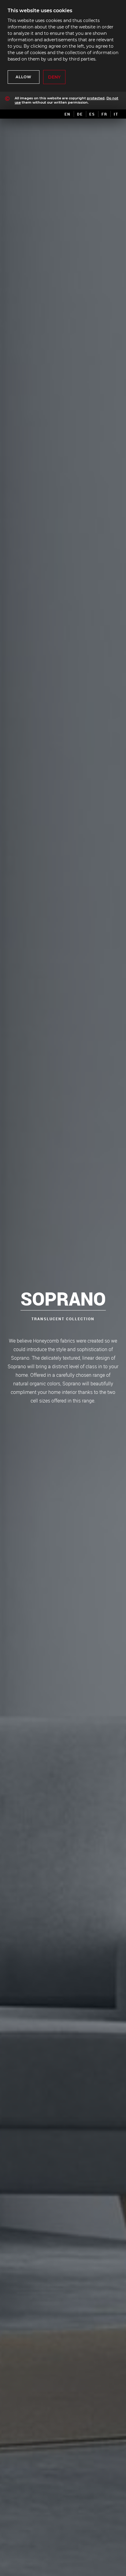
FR (104, 114)
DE (80, 114)
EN (68, 114)
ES (92, 114)
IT (116, 114)
